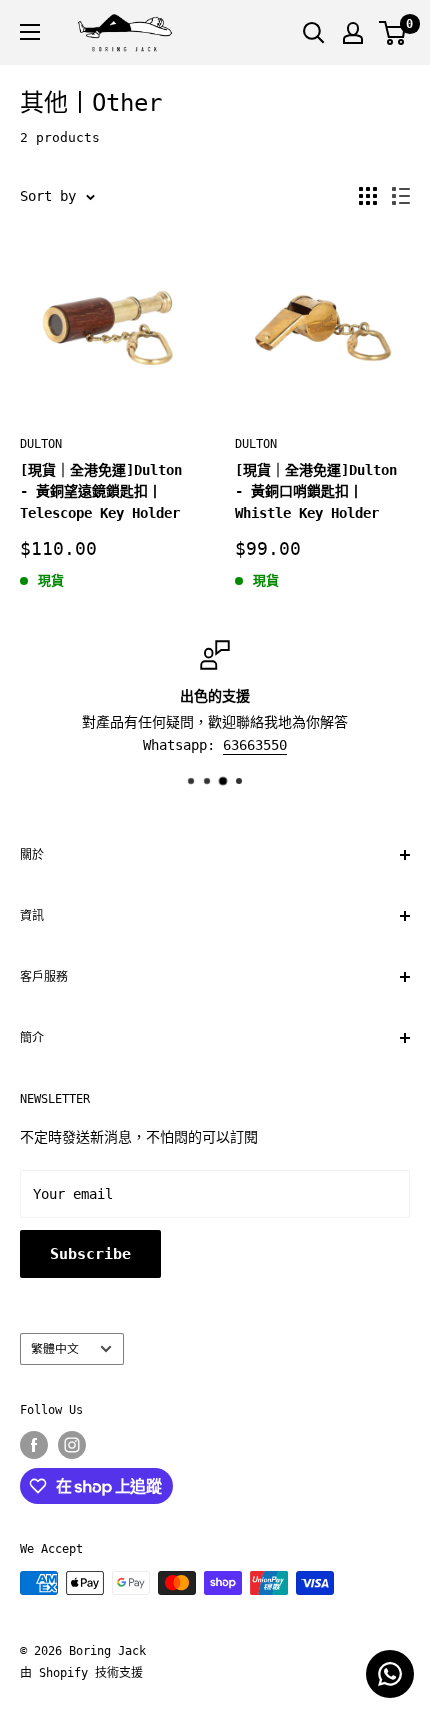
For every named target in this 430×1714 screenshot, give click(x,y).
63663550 (255, 744)
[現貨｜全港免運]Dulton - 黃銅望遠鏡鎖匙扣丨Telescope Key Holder (101, 491)
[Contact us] (390, 1674)
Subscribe (90, 1254)
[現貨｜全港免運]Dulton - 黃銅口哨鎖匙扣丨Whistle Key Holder (316, 491)
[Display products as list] (401, 196)
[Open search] (314, 33)
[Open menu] (30, 32)
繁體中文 (55, 1349)
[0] (393, 33)
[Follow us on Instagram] (72, 1445)
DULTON (41, 444)
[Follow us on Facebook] (34, 1445)
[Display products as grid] (368, 196)
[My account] (353, 33)
